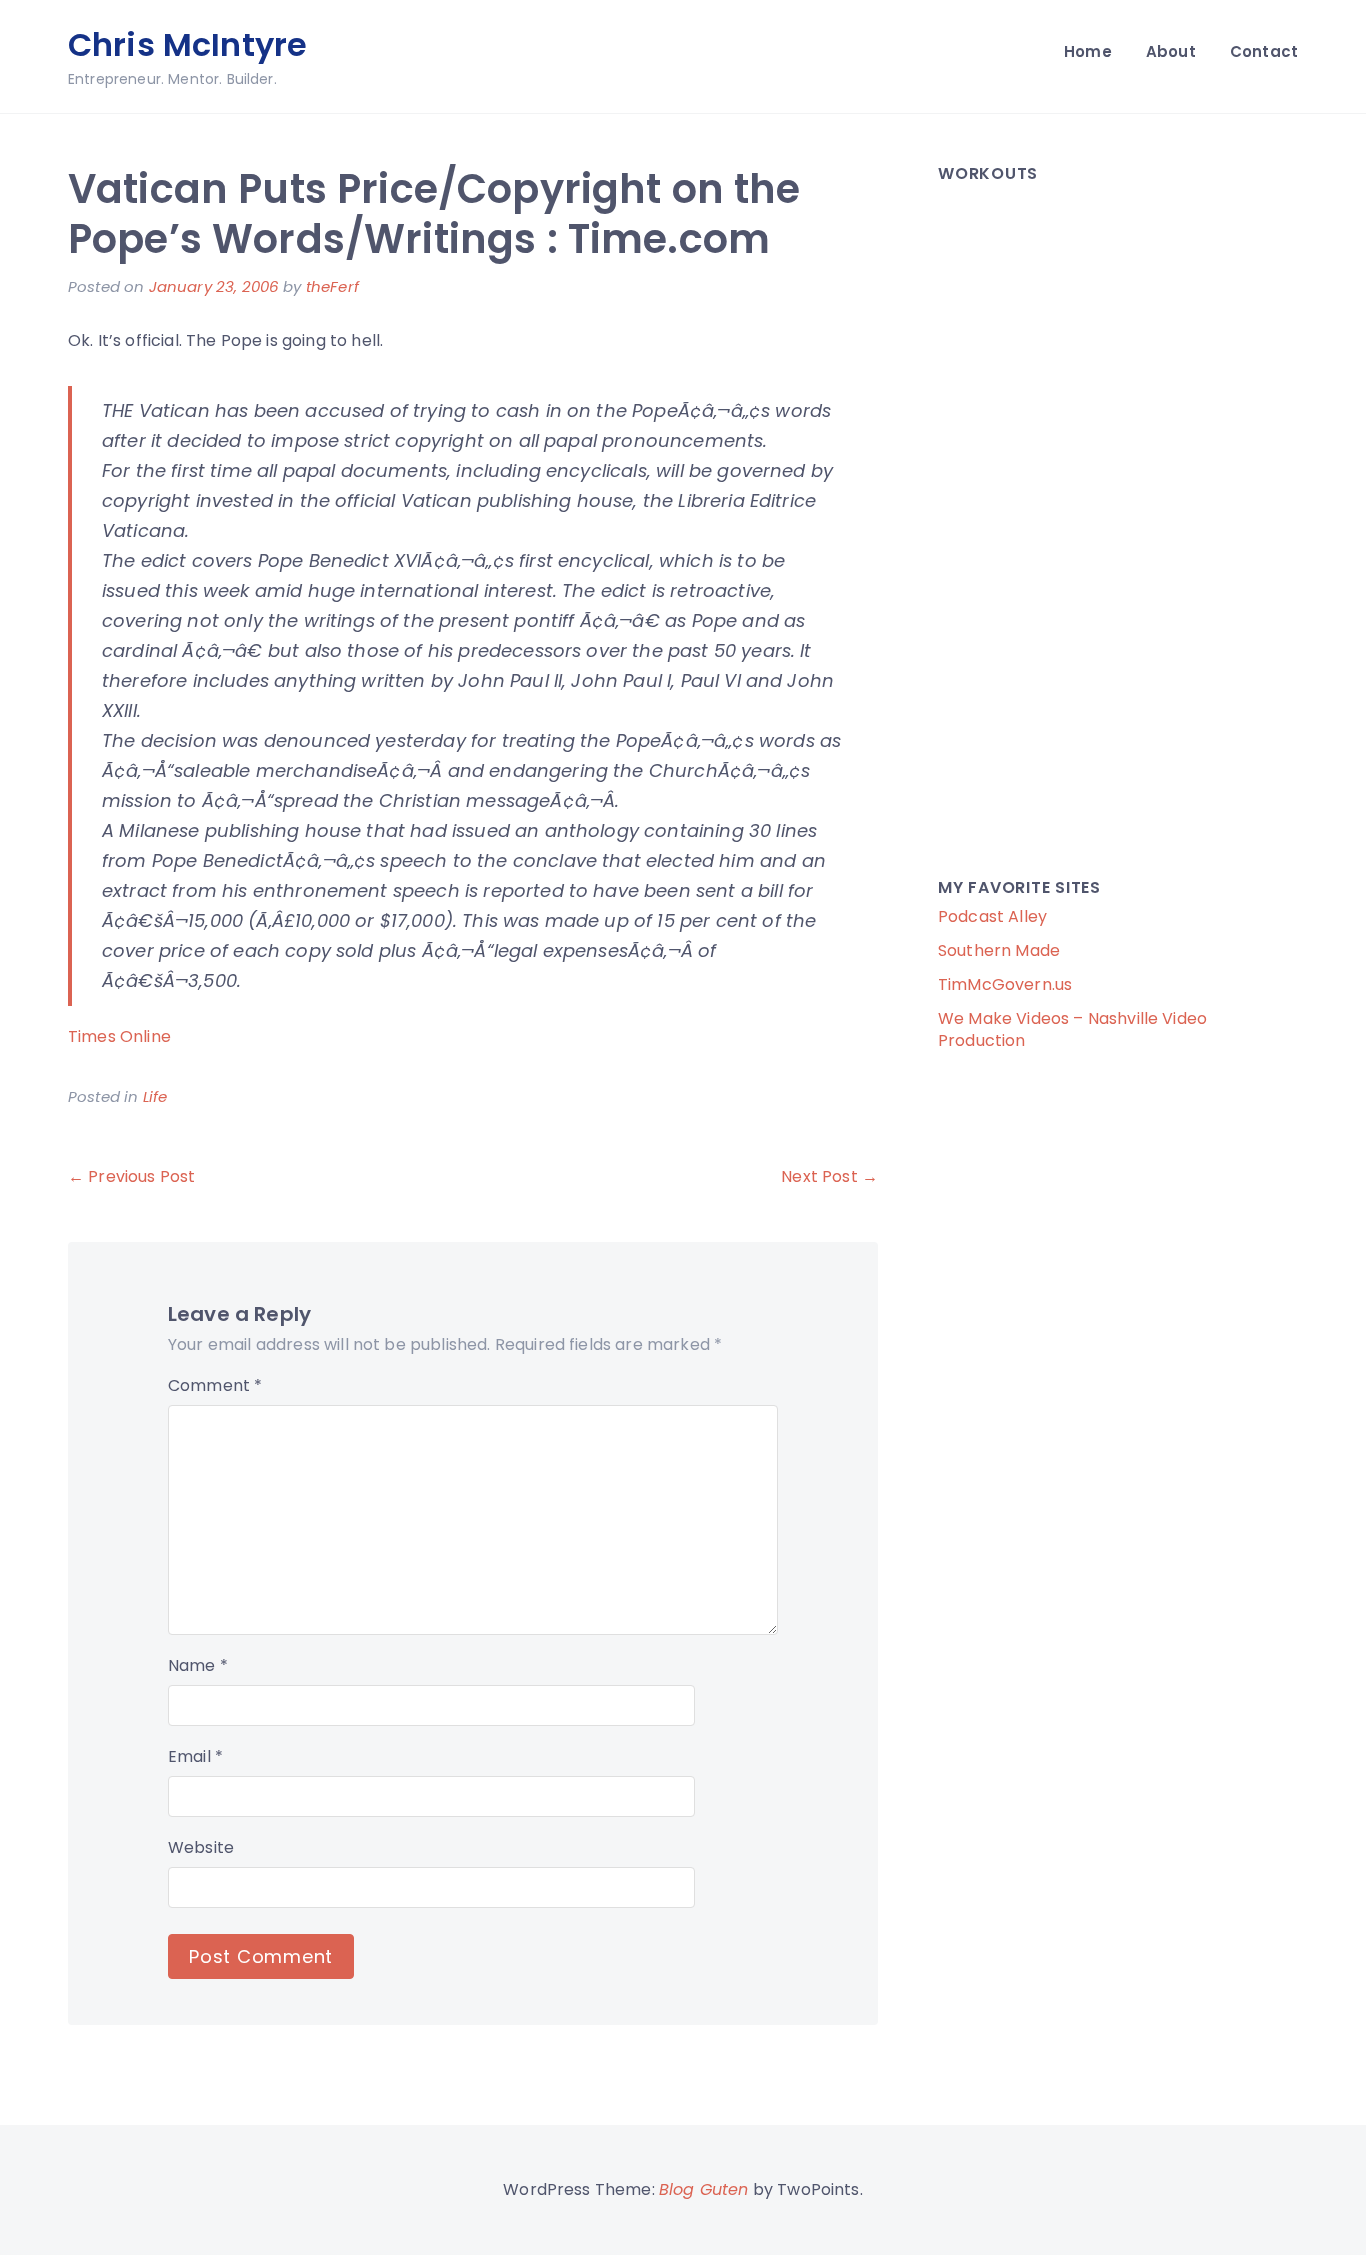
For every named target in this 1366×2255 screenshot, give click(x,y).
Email (195, 1756)
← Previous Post (131, 1176)
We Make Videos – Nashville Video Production (1072, 1029)
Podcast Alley (992, 916)
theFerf (332, 286)
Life (155, 1096)
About (1171, 51)
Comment (215, 1385)
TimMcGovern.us (1005, 984)
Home (1088, 51)
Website (201, 1847)
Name (198, 1665)
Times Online (119, 1036)
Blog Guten (704, 2189)
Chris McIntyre (187, 44)
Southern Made (999, 950)
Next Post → (829, 1176)
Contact (1264, 51)
